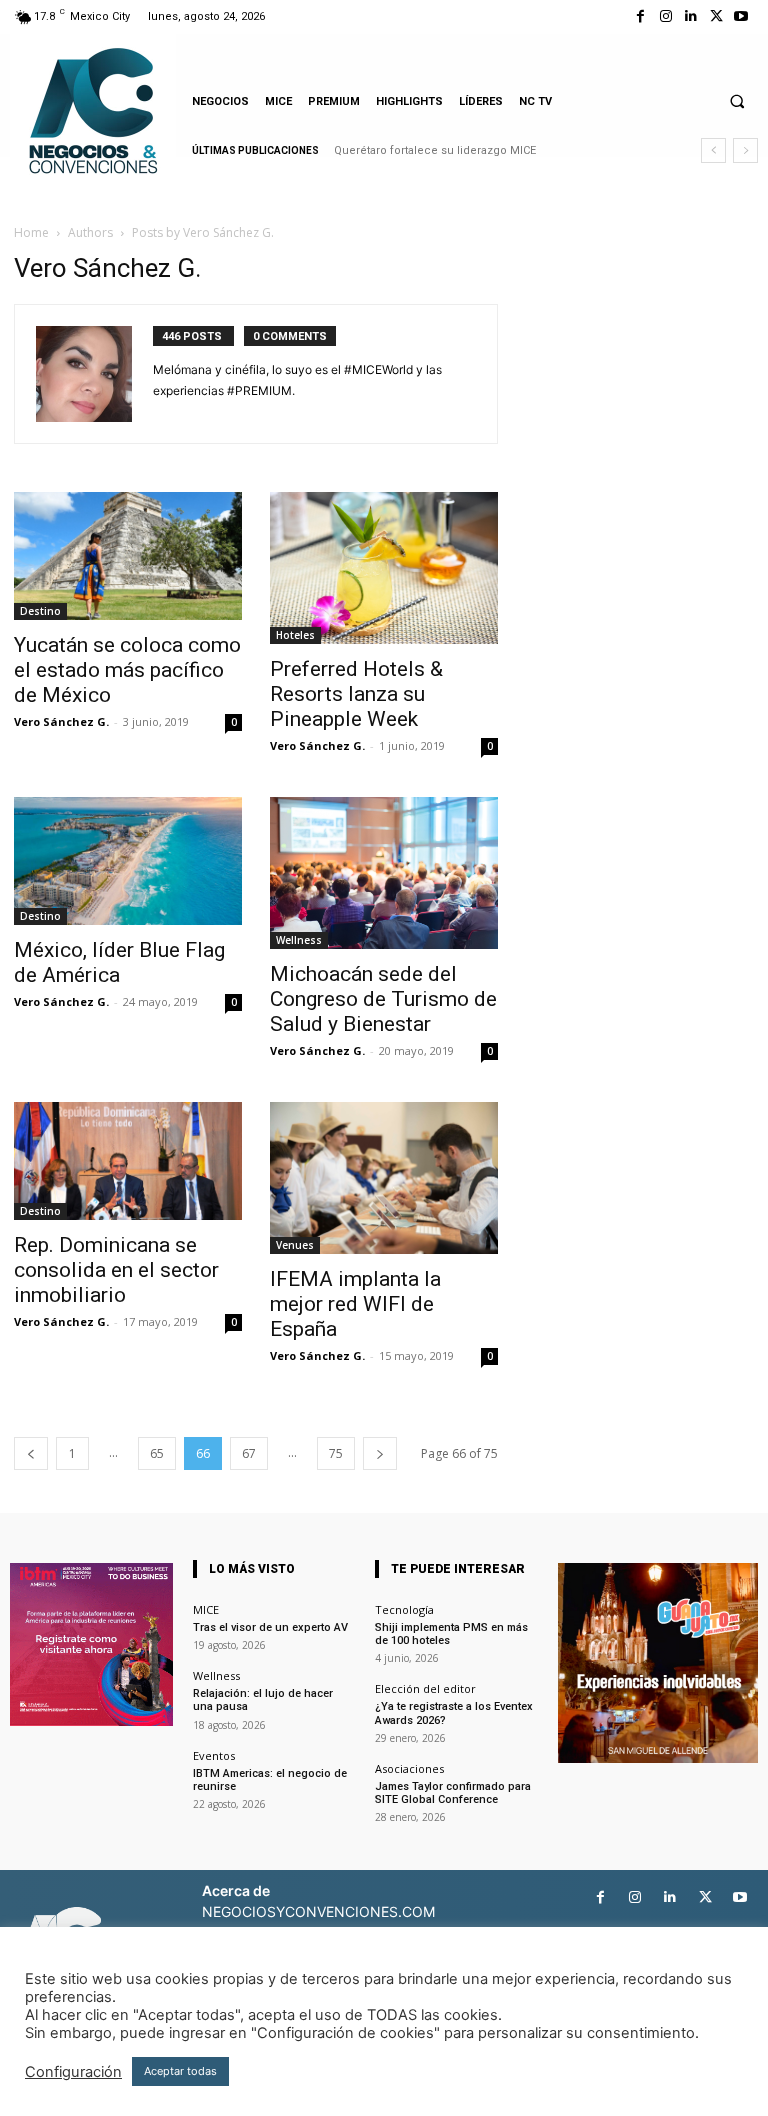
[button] (737, 101)
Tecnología (404, 1609)
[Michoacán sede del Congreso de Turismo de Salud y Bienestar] (384, 873)
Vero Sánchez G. (61, 721)
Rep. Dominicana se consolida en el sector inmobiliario (116, 1270)
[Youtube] (741, 16)
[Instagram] (665, 16)
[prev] (713, 150)
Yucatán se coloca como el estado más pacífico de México (127, 670)
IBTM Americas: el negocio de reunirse (270, 1780)
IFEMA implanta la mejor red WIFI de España (355, 1304)
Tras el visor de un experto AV (270, 1627)
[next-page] (380, 1453)
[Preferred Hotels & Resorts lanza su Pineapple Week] (384, 568)
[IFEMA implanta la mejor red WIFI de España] (384, 1178)
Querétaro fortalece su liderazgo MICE (435, 150)
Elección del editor (425, 1688)
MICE (206, 1609)
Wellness (299, 940)
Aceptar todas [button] (180, 2071)
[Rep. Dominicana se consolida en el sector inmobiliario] (128, 1161)
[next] (745, 150)
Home (31, 232)
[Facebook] (640, 16)
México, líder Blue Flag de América (119, 962)
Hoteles (295, 635)
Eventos (214, 1755)
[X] (716, 16)
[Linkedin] (690, 16)
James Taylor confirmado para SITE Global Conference (453, 1793)
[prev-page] (31, 1453)
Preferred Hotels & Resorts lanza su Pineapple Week (356, 694)
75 (336, 1453)
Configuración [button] (73, 2072)
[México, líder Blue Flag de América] (128, 861)
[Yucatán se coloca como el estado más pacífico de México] (128, 556)
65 (157, 1453)
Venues (295, 1245)
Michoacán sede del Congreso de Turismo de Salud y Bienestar (383, 999)
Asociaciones (409, 1768)
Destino (40, 611)
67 (249, 1453)
